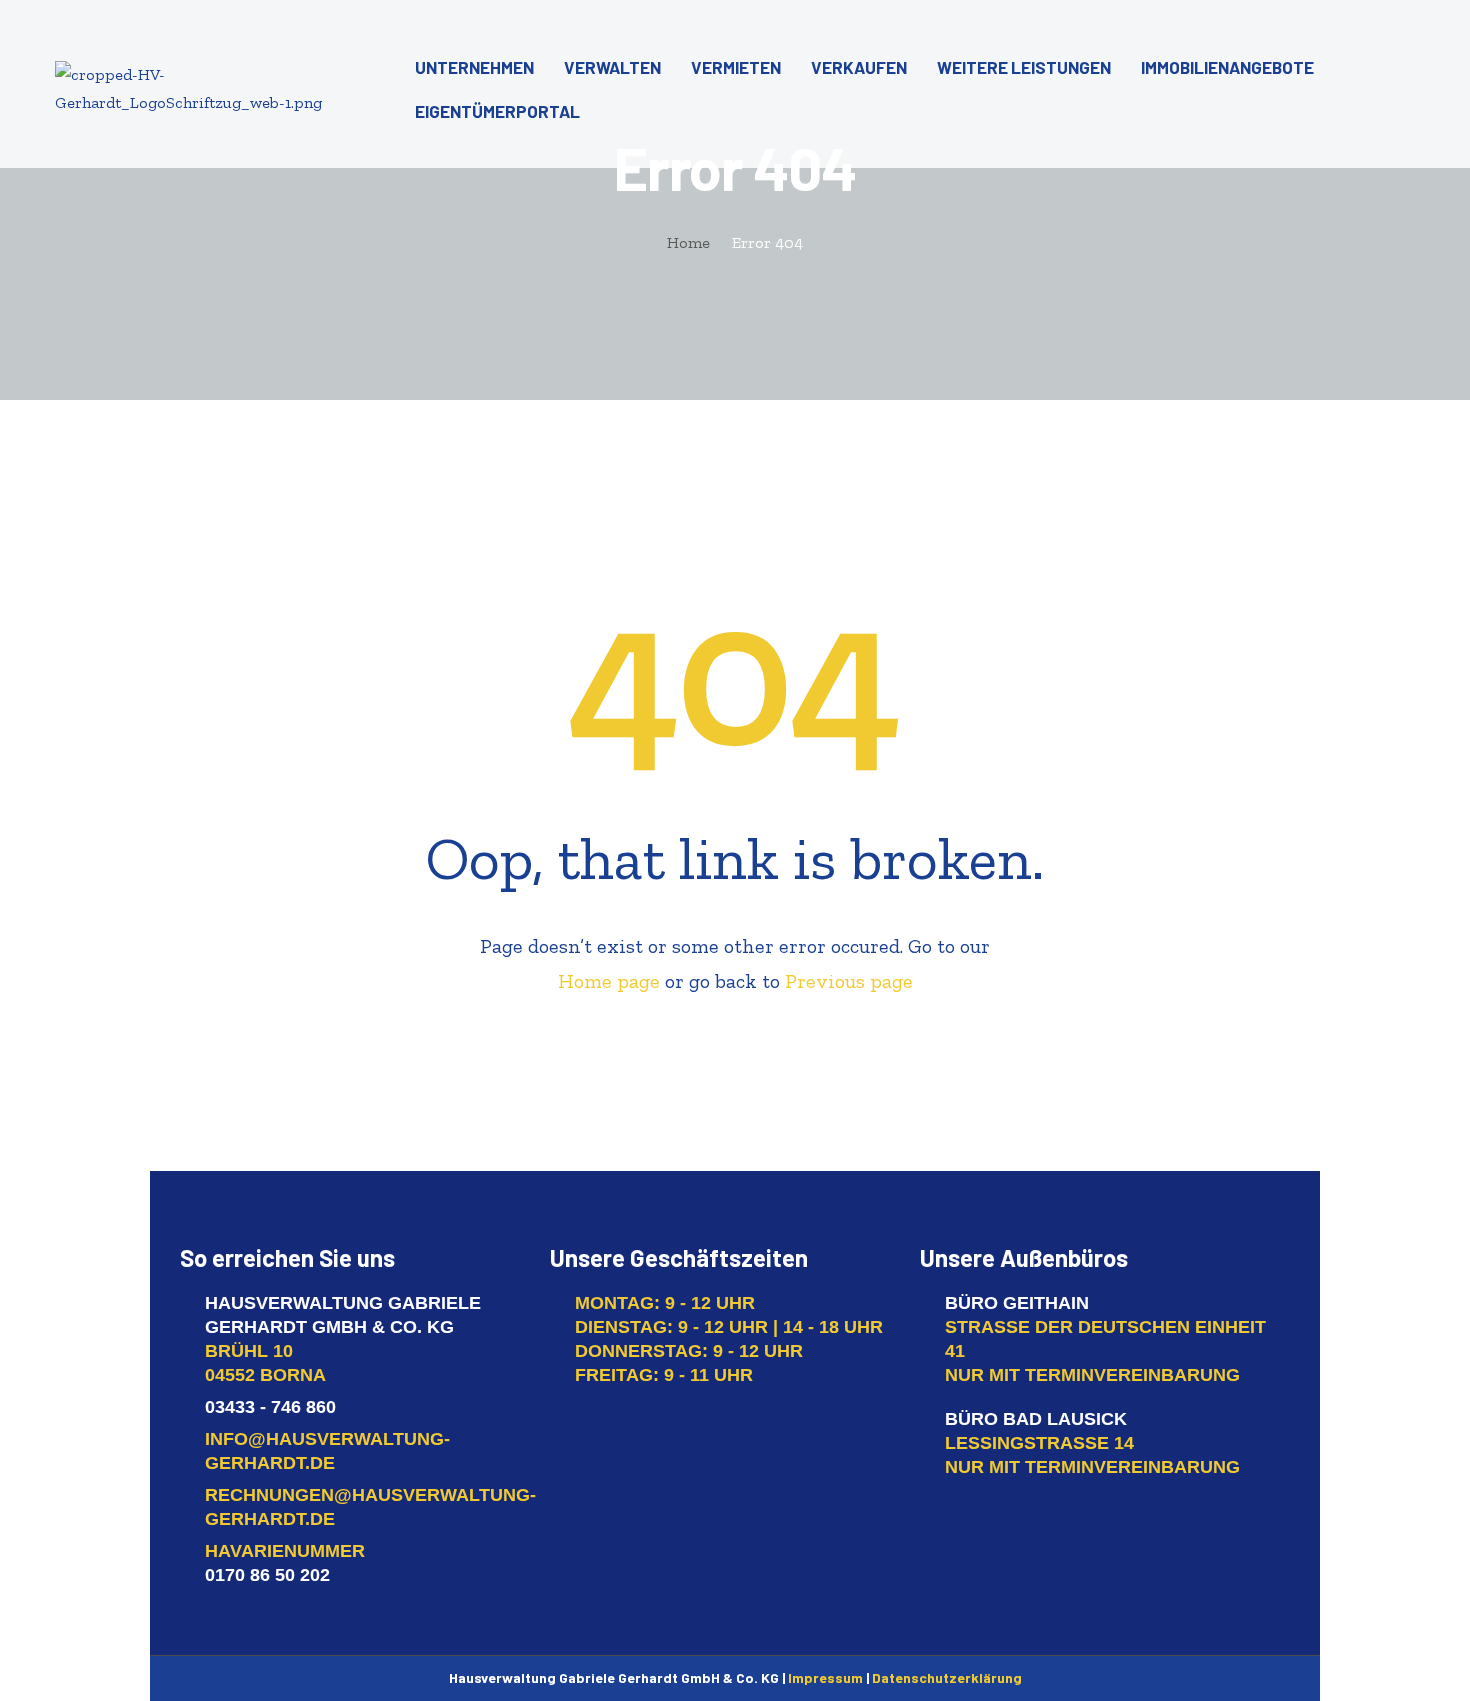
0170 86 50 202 (267, 1575)
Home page (609, 981)
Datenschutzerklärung (947, 1677)
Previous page (849, 981)
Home (688, 242)
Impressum (825, 1677)
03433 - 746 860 (270, 1407)
